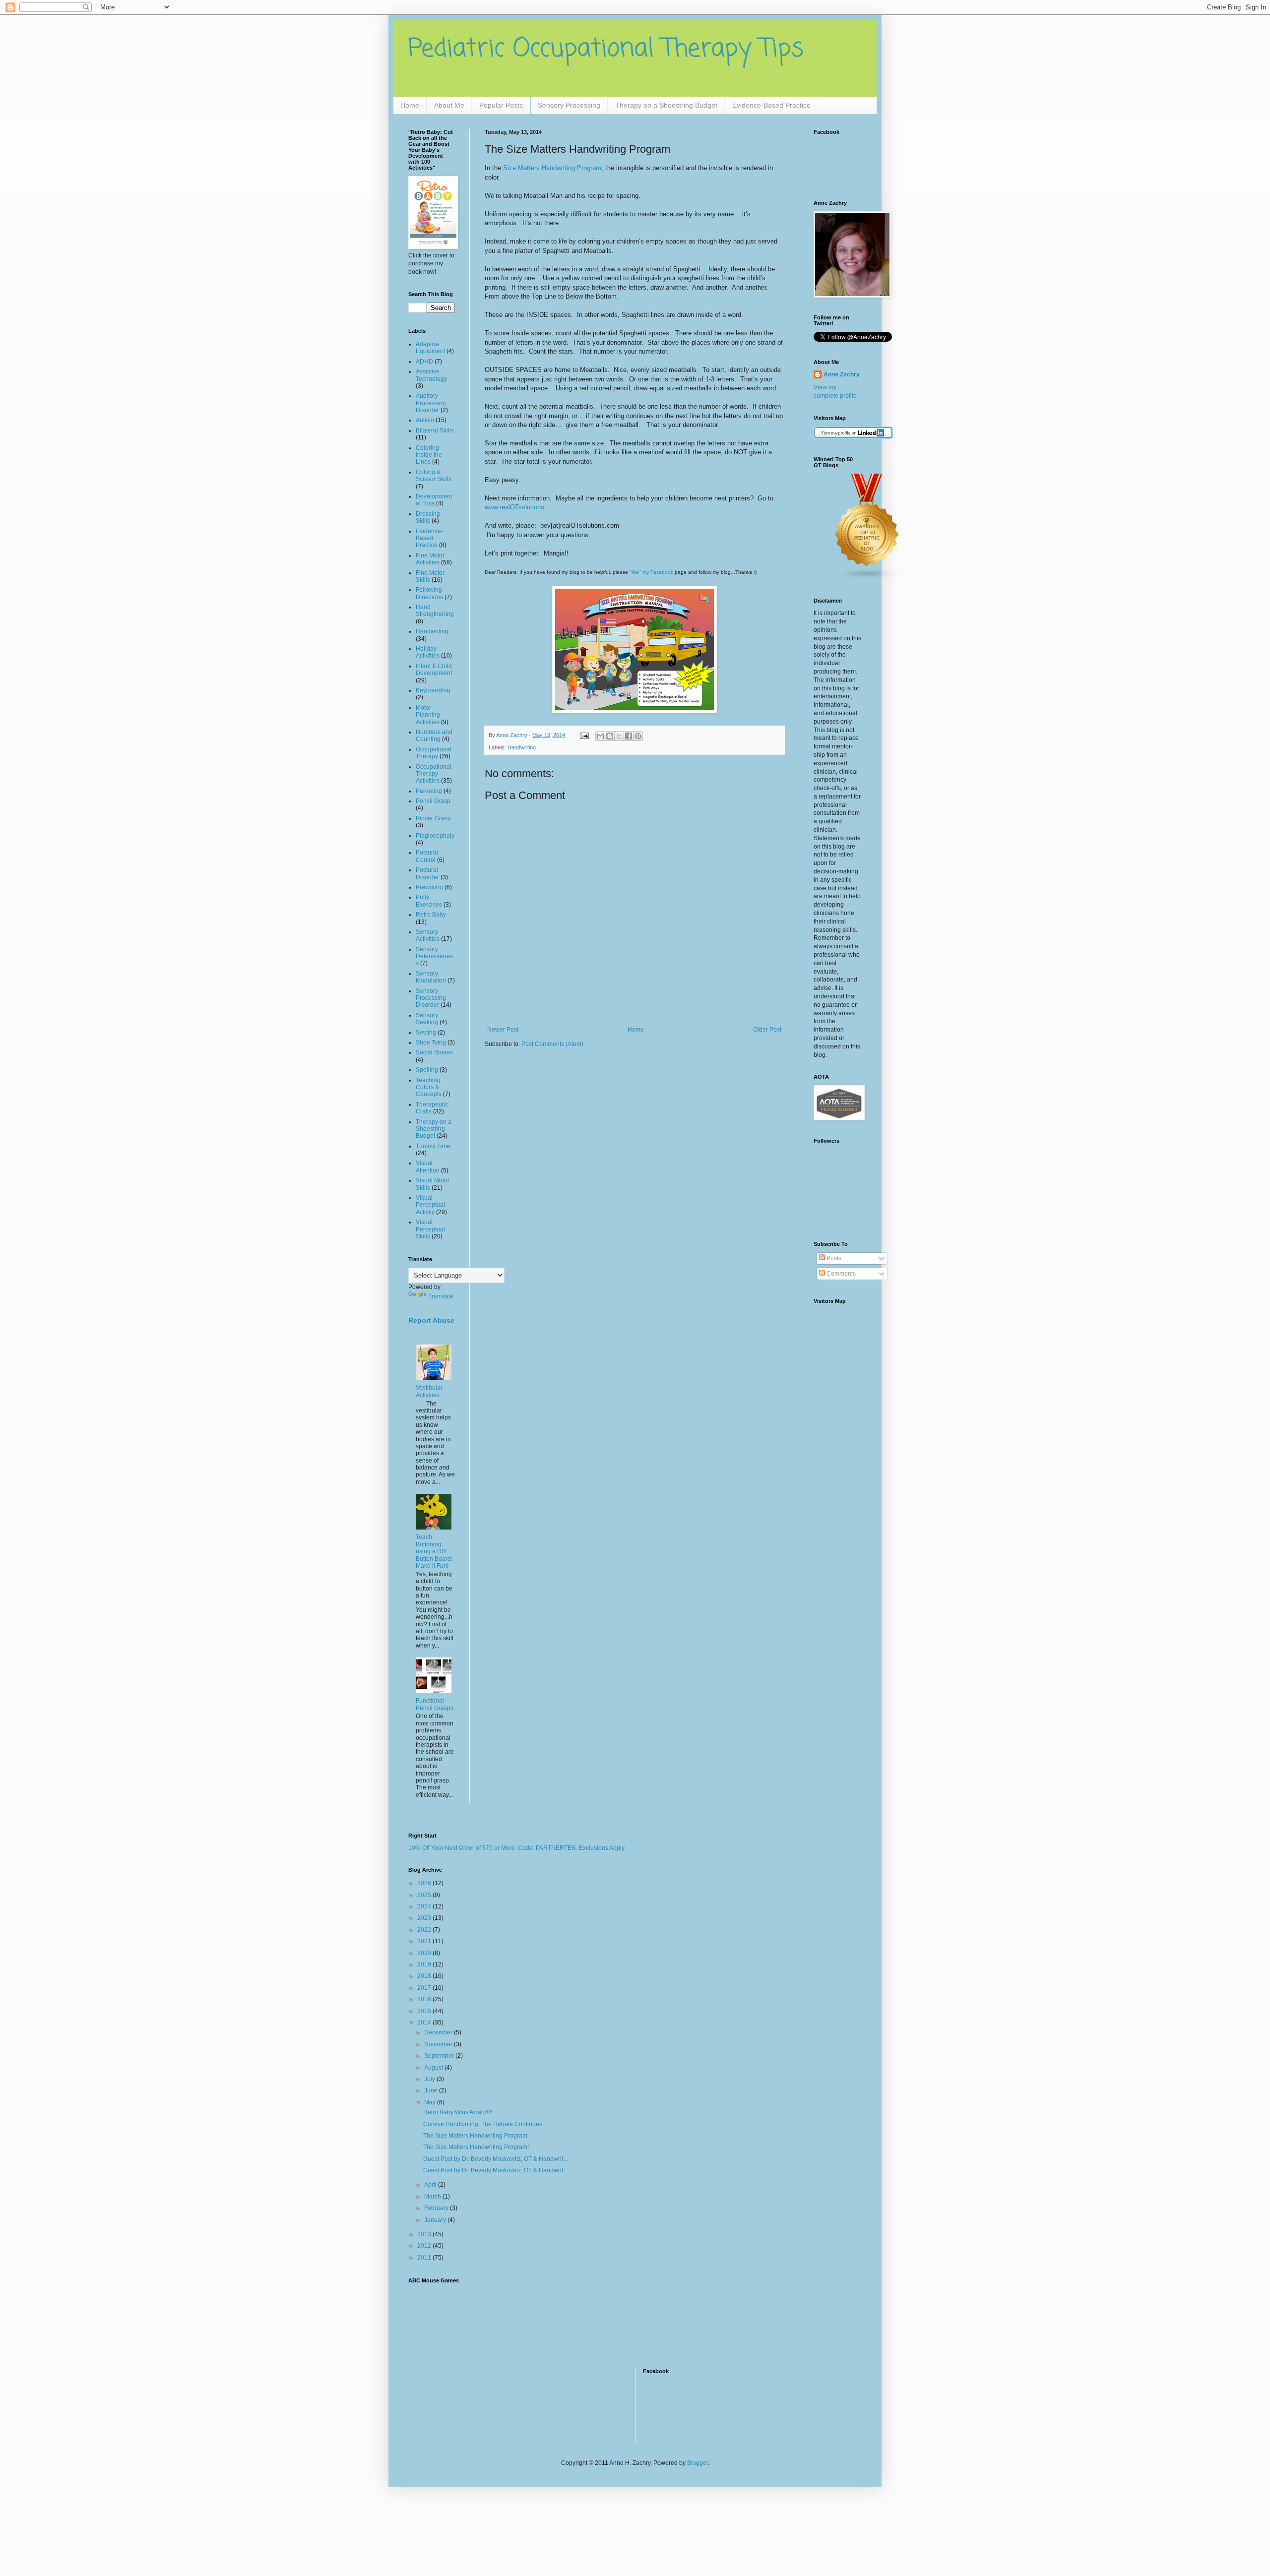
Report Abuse (431, 1320)
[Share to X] (619, 736)
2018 (425, 1976)
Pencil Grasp (433, 801)
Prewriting (429, 887)
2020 (425, 1953)
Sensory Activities (428, 935)
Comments (840, 1274)
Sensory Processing (569, 105)
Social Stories (434, 1052)
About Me (449, 105)
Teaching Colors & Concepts (429, 1087)
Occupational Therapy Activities (434, 774)
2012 (425, 2246)
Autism (425, 420)
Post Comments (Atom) (552, 1044)
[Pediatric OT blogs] (867, 579)
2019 (425, 1964)
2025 (425, 1895)
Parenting (429, 791)
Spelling (427, 1070)
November (439, 2044)
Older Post (767, 1030)
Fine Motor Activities (430, 559)
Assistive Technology (431, 375)
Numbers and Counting (434, 736)
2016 (425, 1999)
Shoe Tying (431, 1043)
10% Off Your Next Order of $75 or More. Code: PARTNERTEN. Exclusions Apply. (517, 1848)
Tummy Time (433, 1146)
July (430, 2079)
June (432, 2090)
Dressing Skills (428, 517)
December (439, 2032)
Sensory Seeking (427, 1019)
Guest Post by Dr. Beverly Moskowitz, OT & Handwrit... (495, 2159)
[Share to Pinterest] (638, 736)
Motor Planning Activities (428, 715)
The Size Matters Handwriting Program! (476, 2147)
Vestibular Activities (429, 1391)
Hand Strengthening (435, 611)
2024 (425, 1906)
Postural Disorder (427, 873)
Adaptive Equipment (430, 348)
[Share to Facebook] (629, 736)
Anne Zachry (842, 374)
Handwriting (522, 747)
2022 (425, 1930)
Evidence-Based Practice (771, 105)
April (431, 2185)
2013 (425, 2234)
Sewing (426, 1033)
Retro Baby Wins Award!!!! (458, 2112)
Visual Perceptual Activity (430, 1205)
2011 (425, 2258)
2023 (425, 1918)
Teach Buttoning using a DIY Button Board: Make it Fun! (434, 1551)
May (431, 2102)
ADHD (424, 362)
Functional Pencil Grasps (435, 1704)
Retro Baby (431, 915)
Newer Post (503, 1030)
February (437, 2208)
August (434, 2068)
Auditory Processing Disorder (431, 403)
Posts (833, 1258)
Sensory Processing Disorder (431, 998)
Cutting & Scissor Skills (434, 476)
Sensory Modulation (431, 977)
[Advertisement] (439, 2320)
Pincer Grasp (433, 818)
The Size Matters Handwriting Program (475, 2136)
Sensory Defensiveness (434, 956)
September (440, 2056)
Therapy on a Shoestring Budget (666, 105)
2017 (425, 1988)
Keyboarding (433, 690)
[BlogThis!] (610, 736)
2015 (425, 2011)
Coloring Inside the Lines (429, 455)
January (436, 2220)
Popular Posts (501, 105)
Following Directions (429, 593)
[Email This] (600, 736)
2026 (425, 1883)
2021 (425, 1941)
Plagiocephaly (435, 836)
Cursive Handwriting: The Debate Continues (483, 2124)
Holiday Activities (428, 652)
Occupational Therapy (434, 753)
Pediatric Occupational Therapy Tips (606, 49)
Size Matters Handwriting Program (552, 168)
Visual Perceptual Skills (430, 1229)
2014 (425, 2023)
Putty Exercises (429, 901)
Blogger (698, 2463)
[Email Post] (584, 735)
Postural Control (427, 856)
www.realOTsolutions (514, 507)
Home (410, 105)
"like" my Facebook (651, 572)
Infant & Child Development (434, 670)
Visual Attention (428, 1166)
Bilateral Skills (435, 430)
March (433, 2197)
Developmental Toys (434, 500)
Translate (441, 1296)
